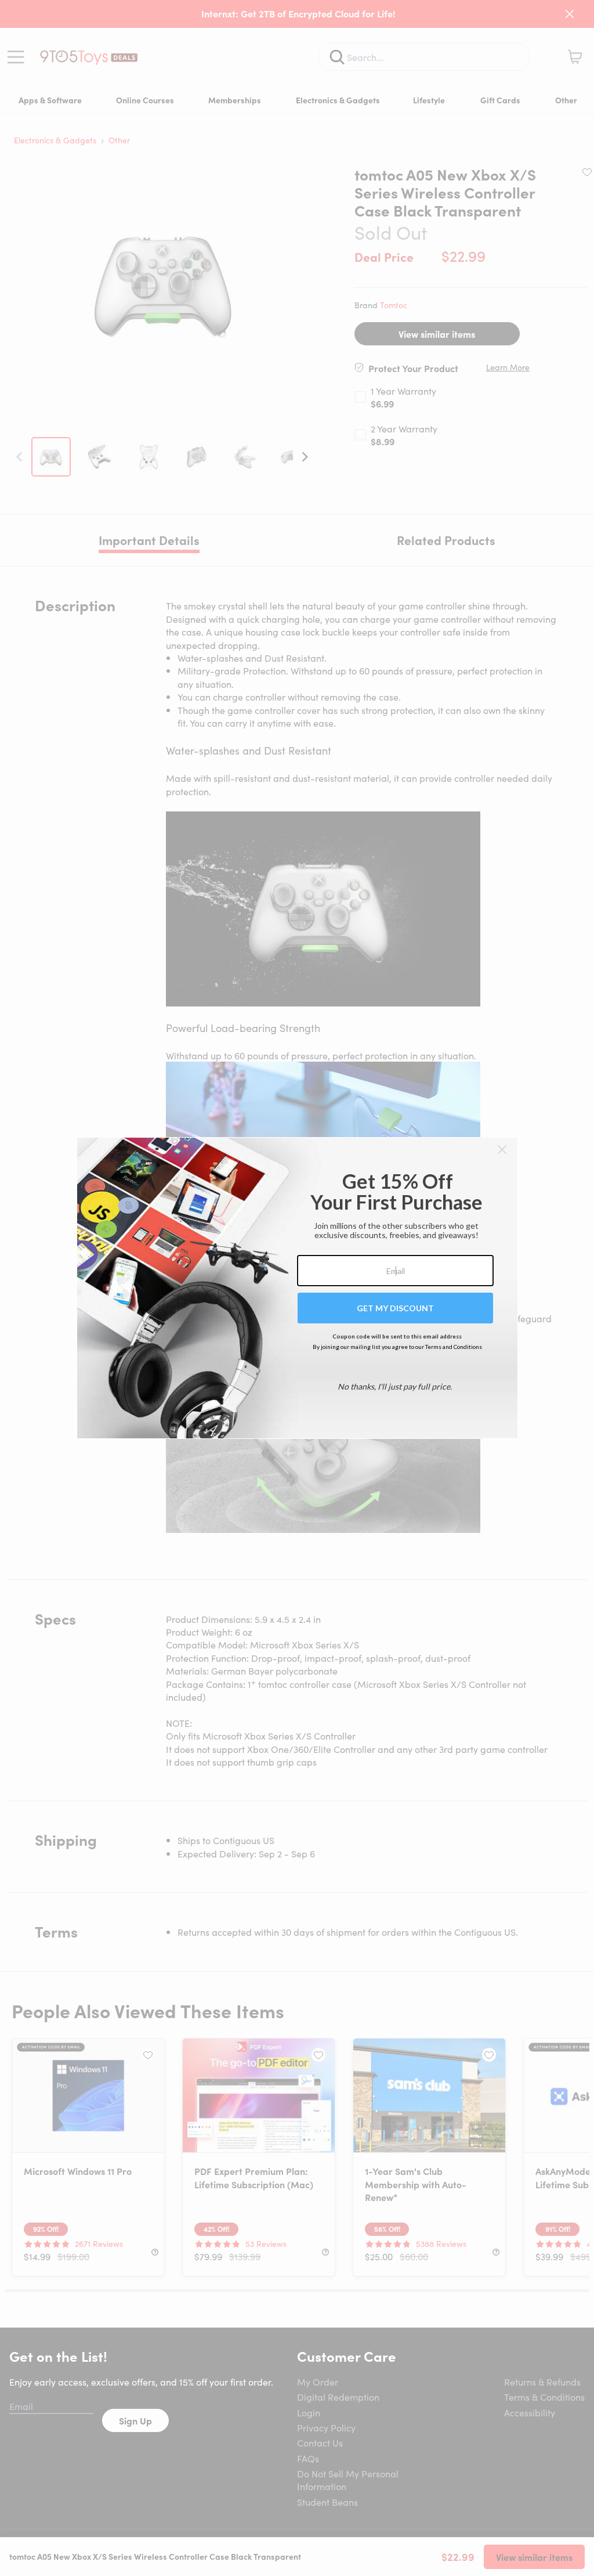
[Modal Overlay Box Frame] (297, 1288)
